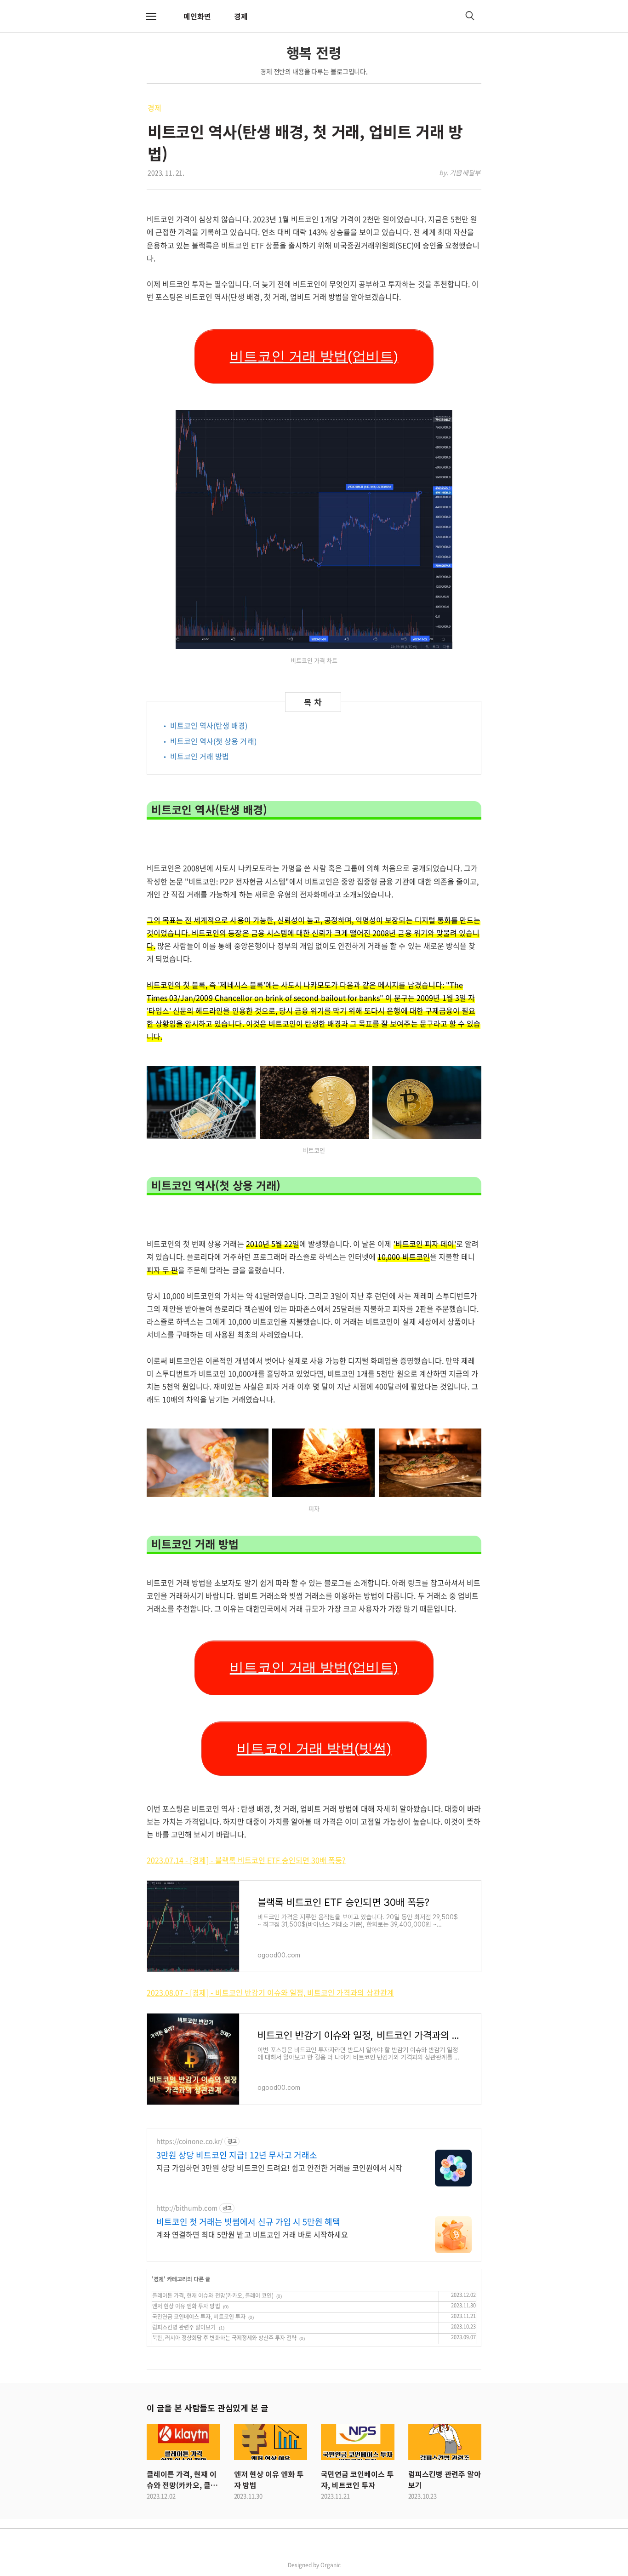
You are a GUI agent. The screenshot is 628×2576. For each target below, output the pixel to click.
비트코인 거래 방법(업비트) (314, 356)
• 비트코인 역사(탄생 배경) (205, 725)
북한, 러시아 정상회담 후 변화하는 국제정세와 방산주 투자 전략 (224, 2338)
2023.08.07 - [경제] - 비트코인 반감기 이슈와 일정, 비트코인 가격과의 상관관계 (270, 1992)
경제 (241, 16)
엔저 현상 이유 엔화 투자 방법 (186, 2306)
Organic (331, 2565)
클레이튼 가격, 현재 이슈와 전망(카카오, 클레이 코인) (213, 2295)
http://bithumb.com (187, 2208)
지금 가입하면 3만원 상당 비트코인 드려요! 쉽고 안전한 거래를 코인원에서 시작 (279, 2167)
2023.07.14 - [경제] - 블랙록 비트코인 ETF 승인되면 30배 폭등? (246, 1860)
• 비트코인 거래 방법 (195, 756)
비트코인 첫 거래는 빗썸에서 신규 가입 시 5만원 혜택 (248, 2222)
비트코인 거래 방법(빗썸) (314, 1748)
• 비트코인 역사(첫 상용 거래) (209, 741)
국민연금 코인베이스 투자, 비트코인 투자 (199, 2317)
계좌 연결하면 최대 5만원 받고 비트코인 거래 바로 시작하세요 (252, 2234)
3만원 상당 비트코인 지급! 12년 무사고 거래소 (237, 2155)
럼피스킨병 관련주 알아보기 (184, 2327)
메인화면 (197, 16)
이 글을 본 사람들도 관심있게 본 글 (207, 2408)
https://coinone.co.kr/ (189, 2141)
